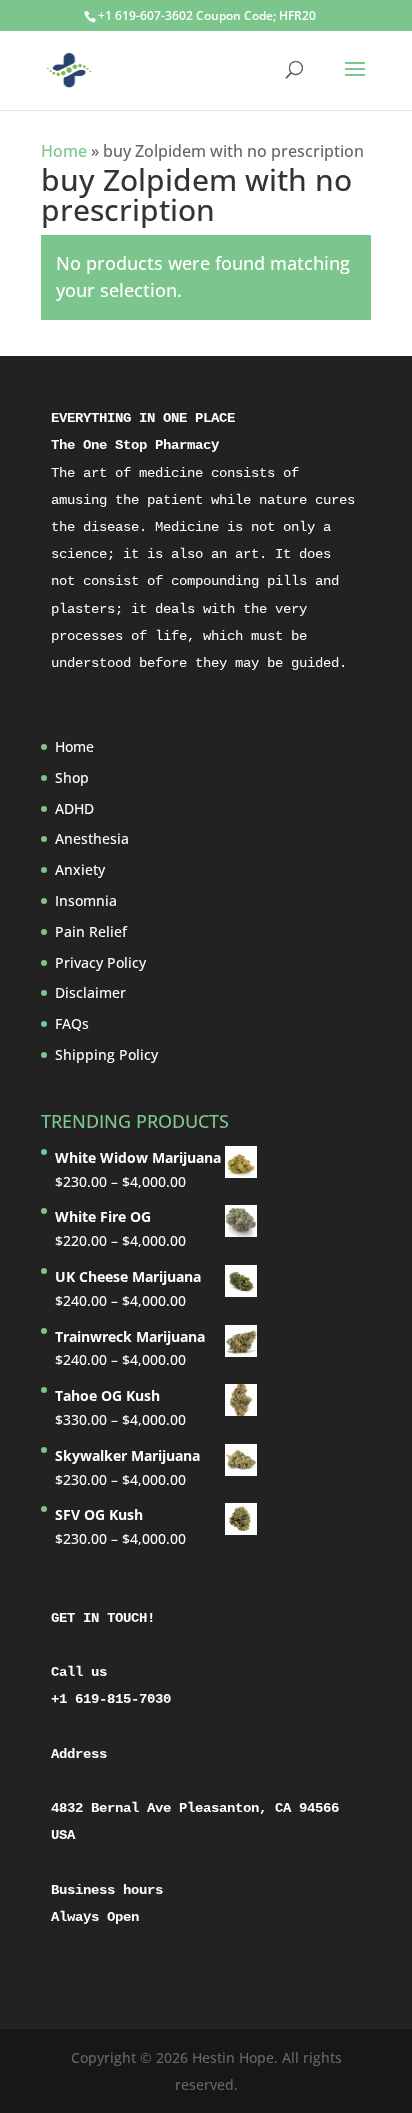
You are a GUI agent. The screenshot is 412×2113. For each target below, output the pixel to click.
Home (64, 151)
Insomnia (86, 900)
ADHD (74, 808)
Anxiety (80, 869)
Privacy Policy (100, 962)
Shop (72, 777)
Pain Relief (91, 931)
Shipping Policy (106, 1054)
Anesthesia (92, 838)
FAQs (72, 1023)
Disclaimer (90, 992)
